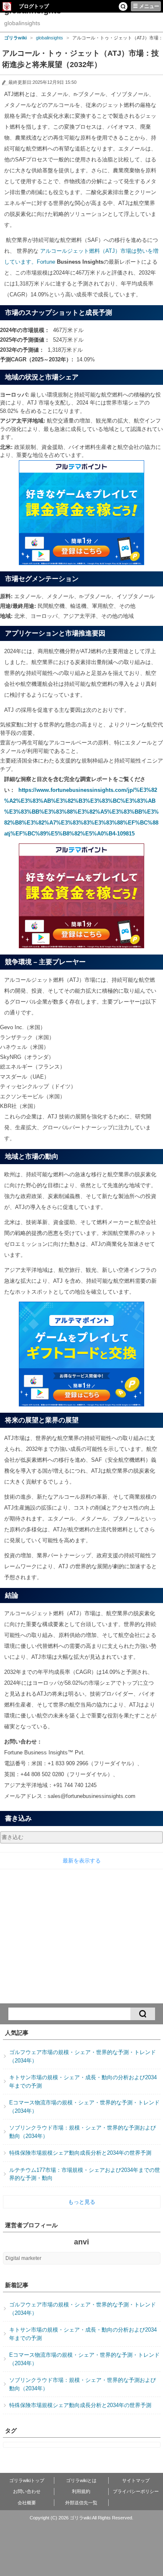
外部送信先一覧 (81, 2503)
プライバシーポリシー (136, 2491)
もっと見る (82, 2202)
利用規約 (81, 2491)
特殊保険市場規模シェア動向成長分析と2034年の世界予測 (80, 2153)
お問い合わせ (27, 2491)
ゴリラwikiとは (81, 2480)
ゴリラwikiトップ (27, 2480)
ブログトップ (34, 6)
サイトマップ (136, 2480)
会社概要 (27, 2503)
